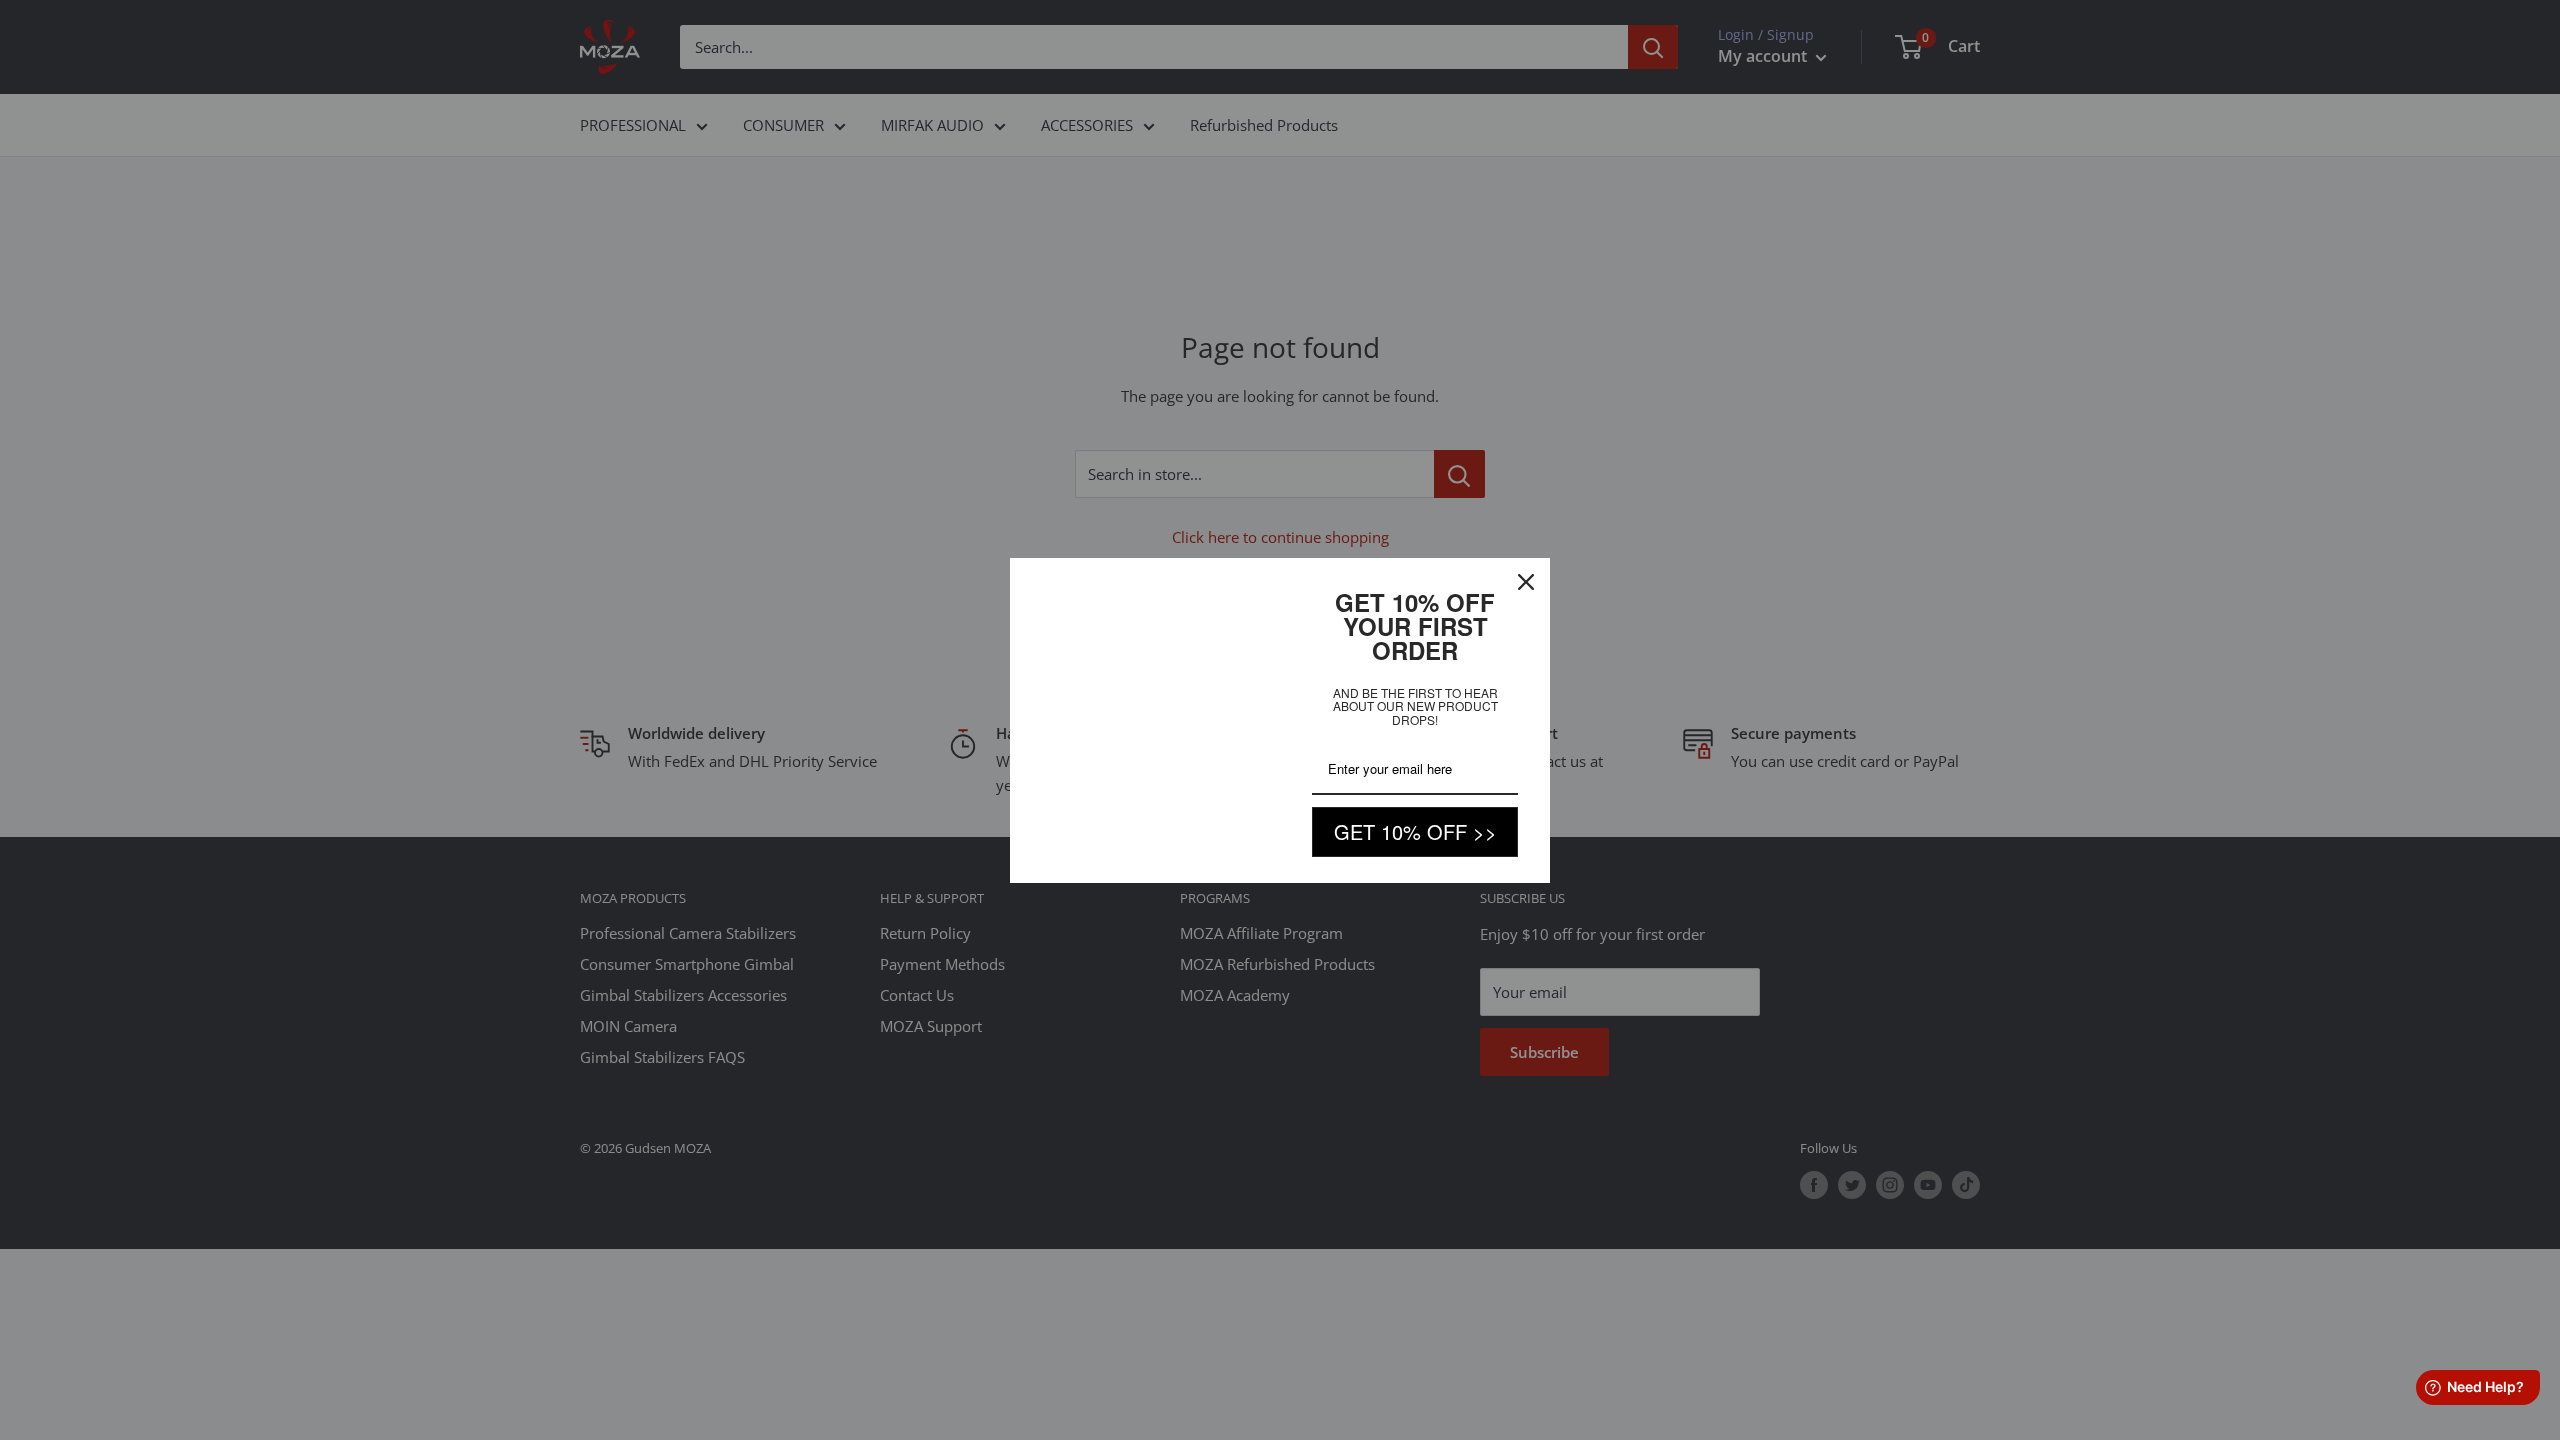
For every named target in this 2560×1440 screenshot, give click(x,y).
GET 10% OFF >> (1415, 831)
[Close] (1526, 582)
